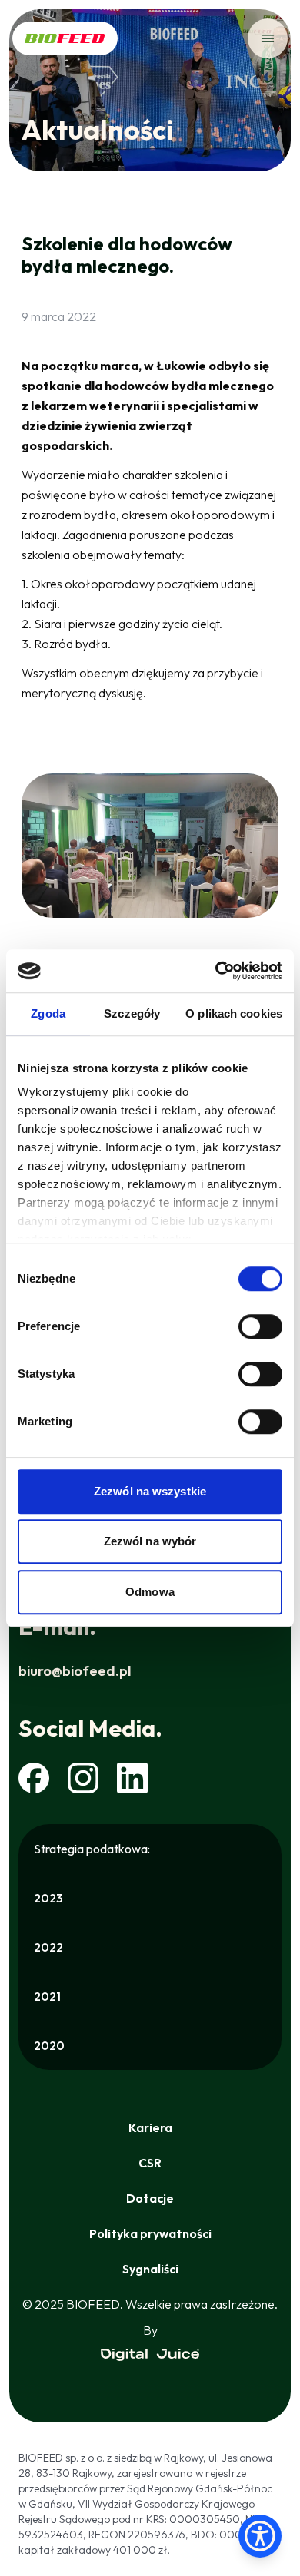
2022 (48, 1947)
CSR (150, 2163)
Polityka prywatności (150, 2233)
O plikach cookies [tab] (234, 1013)
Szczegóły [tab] (132, 1013)
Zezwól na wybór (150, 1541)
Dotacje (150, 2198)
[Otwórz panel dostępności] (260, 2536)
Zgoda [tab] (48, 1013)
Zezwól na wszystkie (150, 1491)
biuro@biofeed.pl (75, 1671)
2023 (48, 1898)
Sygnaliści (150, 2269)
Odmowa (150, 1592)
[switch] (260, 1326)
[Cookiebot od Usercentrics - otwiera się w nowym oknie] (216, 971)
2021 (47, 1996)
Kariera (150, 2127)
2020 (49, 2045)
